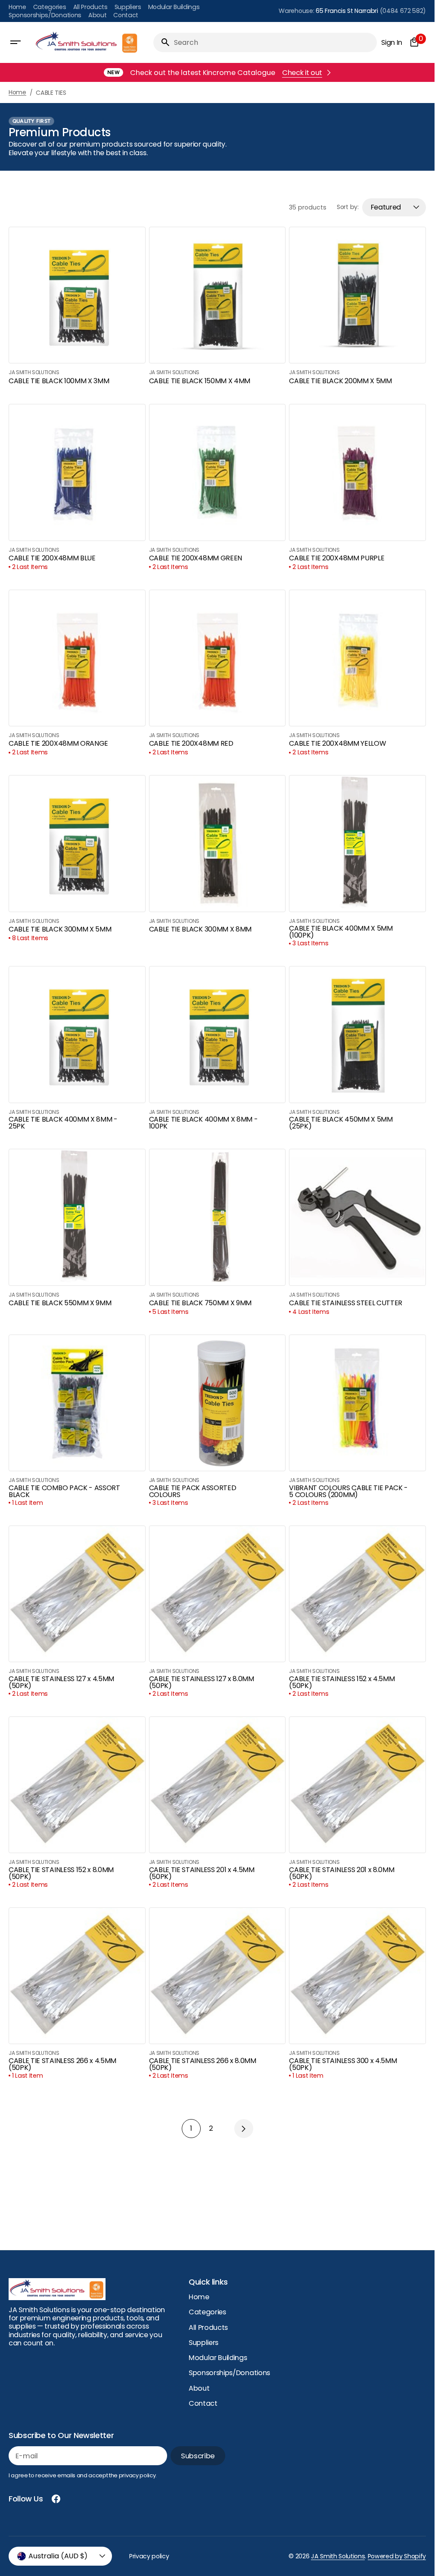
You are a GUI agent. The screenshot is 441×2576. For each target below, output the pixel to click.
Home (17, 92)
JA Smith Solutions (338, 2556)
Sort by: (348, 207)
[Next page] (244, 2129)
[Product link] (77, 307)
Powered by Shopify (397, 2556)
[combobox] (274, 42)
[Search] (162, 42)
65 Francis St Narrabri (347, 11)
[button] (16, 42)
